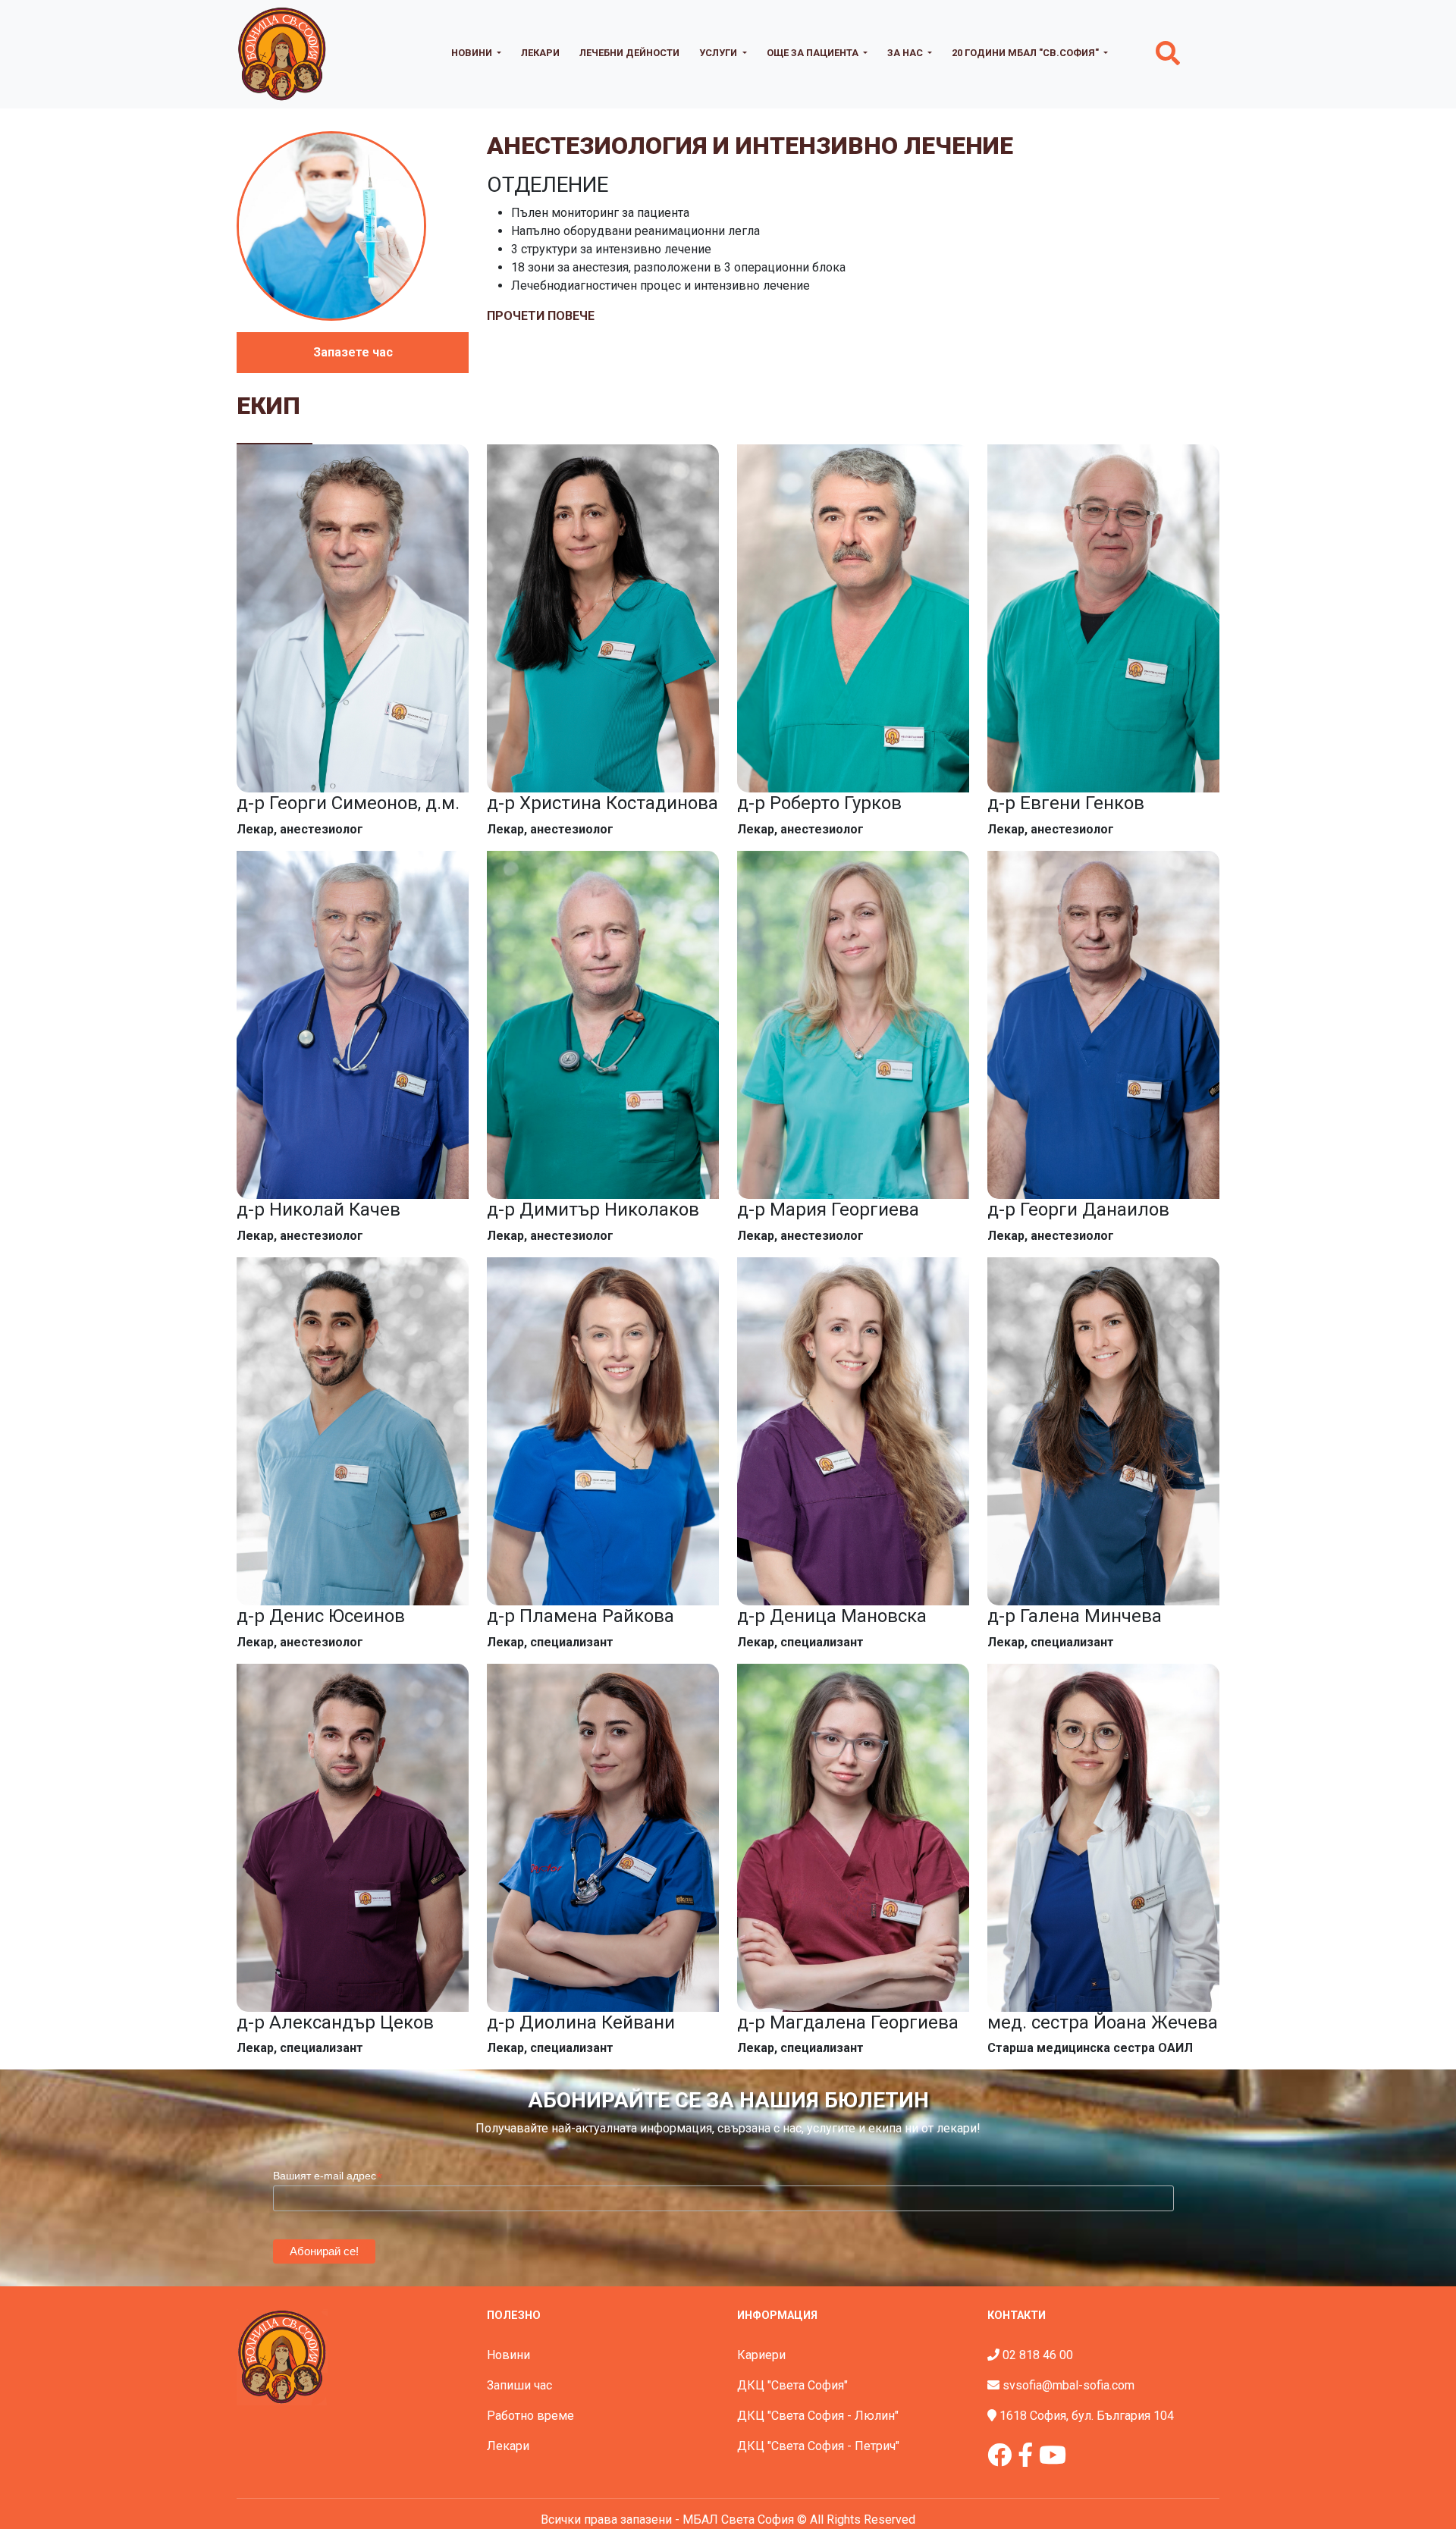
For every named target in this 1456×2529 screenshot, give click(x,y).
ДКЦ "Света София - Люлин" (818, 2416)
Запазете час (353, 352)
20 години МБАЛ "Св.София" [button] (1026, 53)
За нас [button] (906, 53)
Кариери (761, 2355)
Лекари (540, 53)
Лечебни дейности (629, 53)
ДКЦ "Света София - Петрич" (818, 2446)
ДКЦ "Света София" (792, 2385)
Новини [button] (473, 53)
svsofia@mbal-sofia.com (1068, 2385)
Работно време (530, 2416)
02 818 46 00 (1038, 2355)
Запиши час (519, 2385)
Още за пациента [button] (814, 53)
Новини (508, 2355)
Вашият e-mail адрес (328, 2176)
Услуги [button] (719, 53)
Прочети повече (541, 316)
